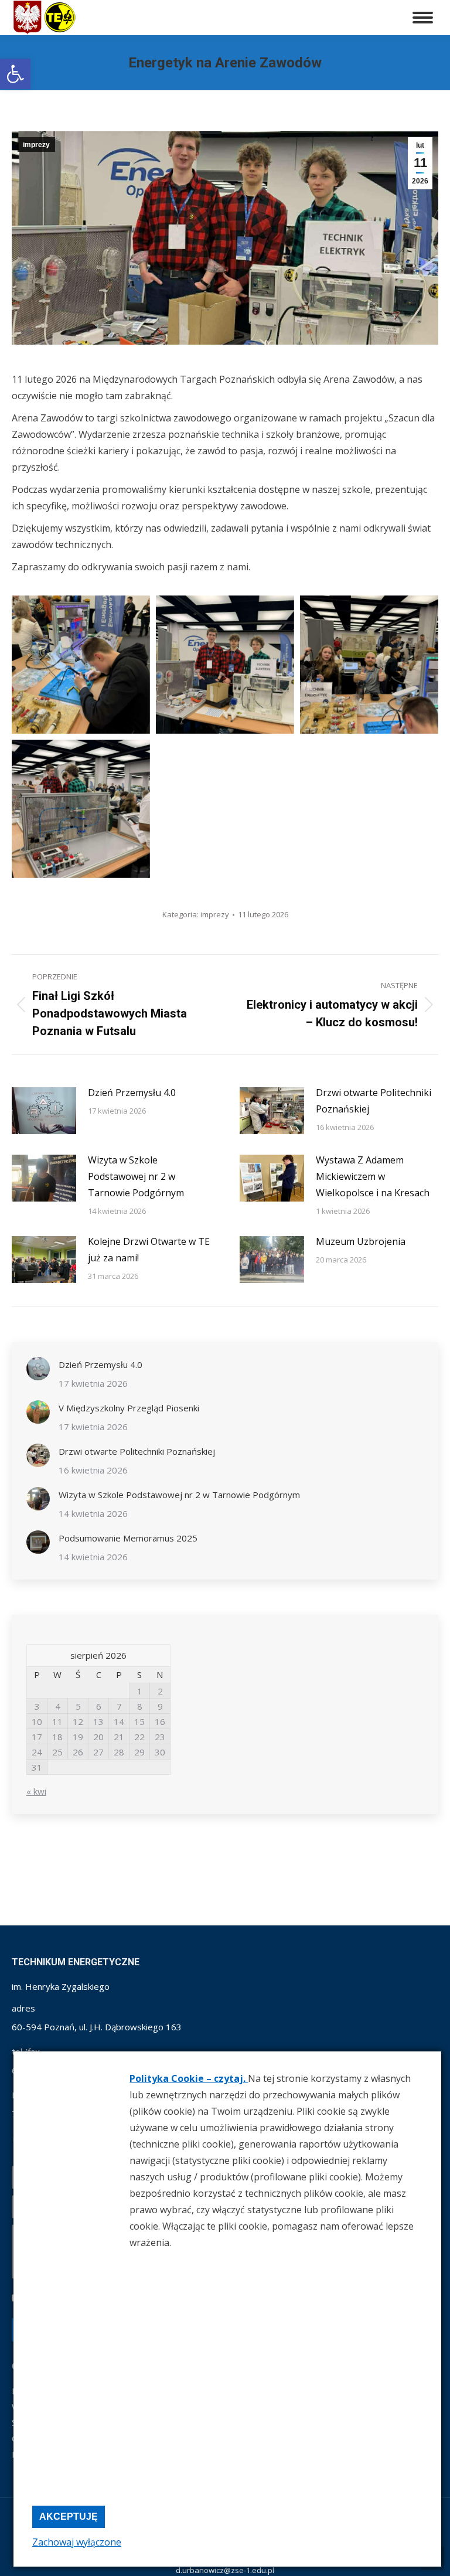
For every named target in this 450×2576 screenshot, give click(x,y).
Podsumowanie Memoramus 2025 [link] (128, 1538)
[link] (15, 74)
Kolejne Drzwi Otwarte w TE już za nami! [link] (149, 1250)
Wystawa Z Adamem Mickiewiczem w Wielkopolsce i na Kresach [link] (373, 1176)
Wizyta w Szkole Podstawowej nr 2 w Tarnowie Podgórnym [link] (136, 1176)
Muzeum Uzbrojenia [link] (361, 1241)
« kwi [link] (36, 1791)
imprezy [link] (36, 145)
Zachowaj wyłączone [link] (77, 2542)
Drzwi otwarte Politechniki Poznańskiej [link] (374, 1101)
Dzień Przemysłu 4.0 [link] (132, 1093)
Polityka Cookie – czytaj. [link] (189, 2078)
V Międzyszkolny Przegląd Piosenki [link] (129, 1408)
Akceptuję (69, 2517)
